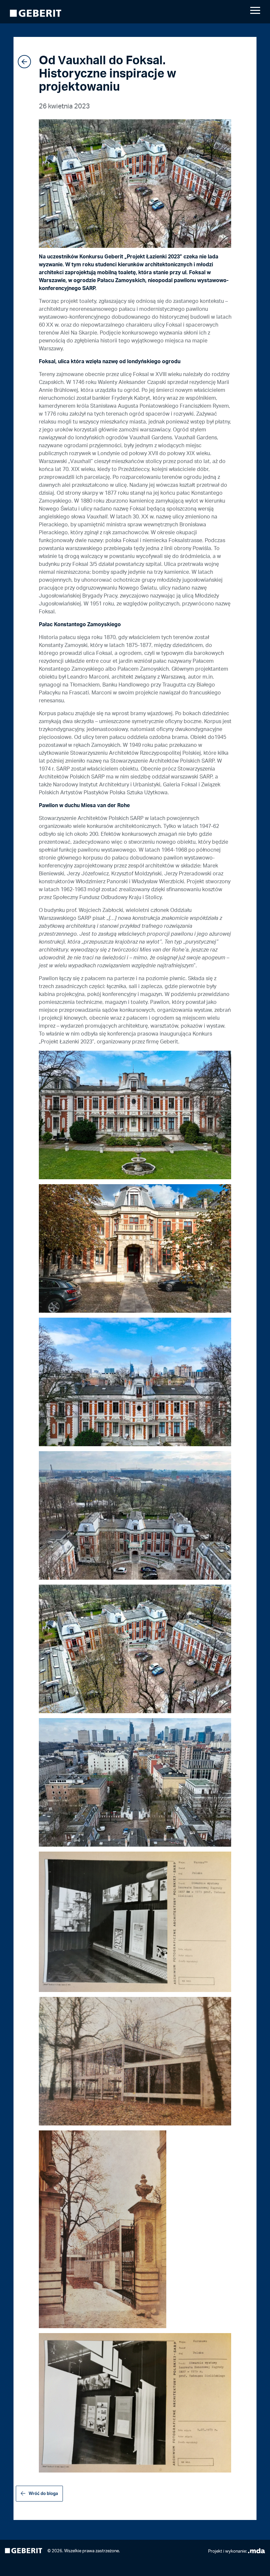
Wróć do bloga (43, 2493)
